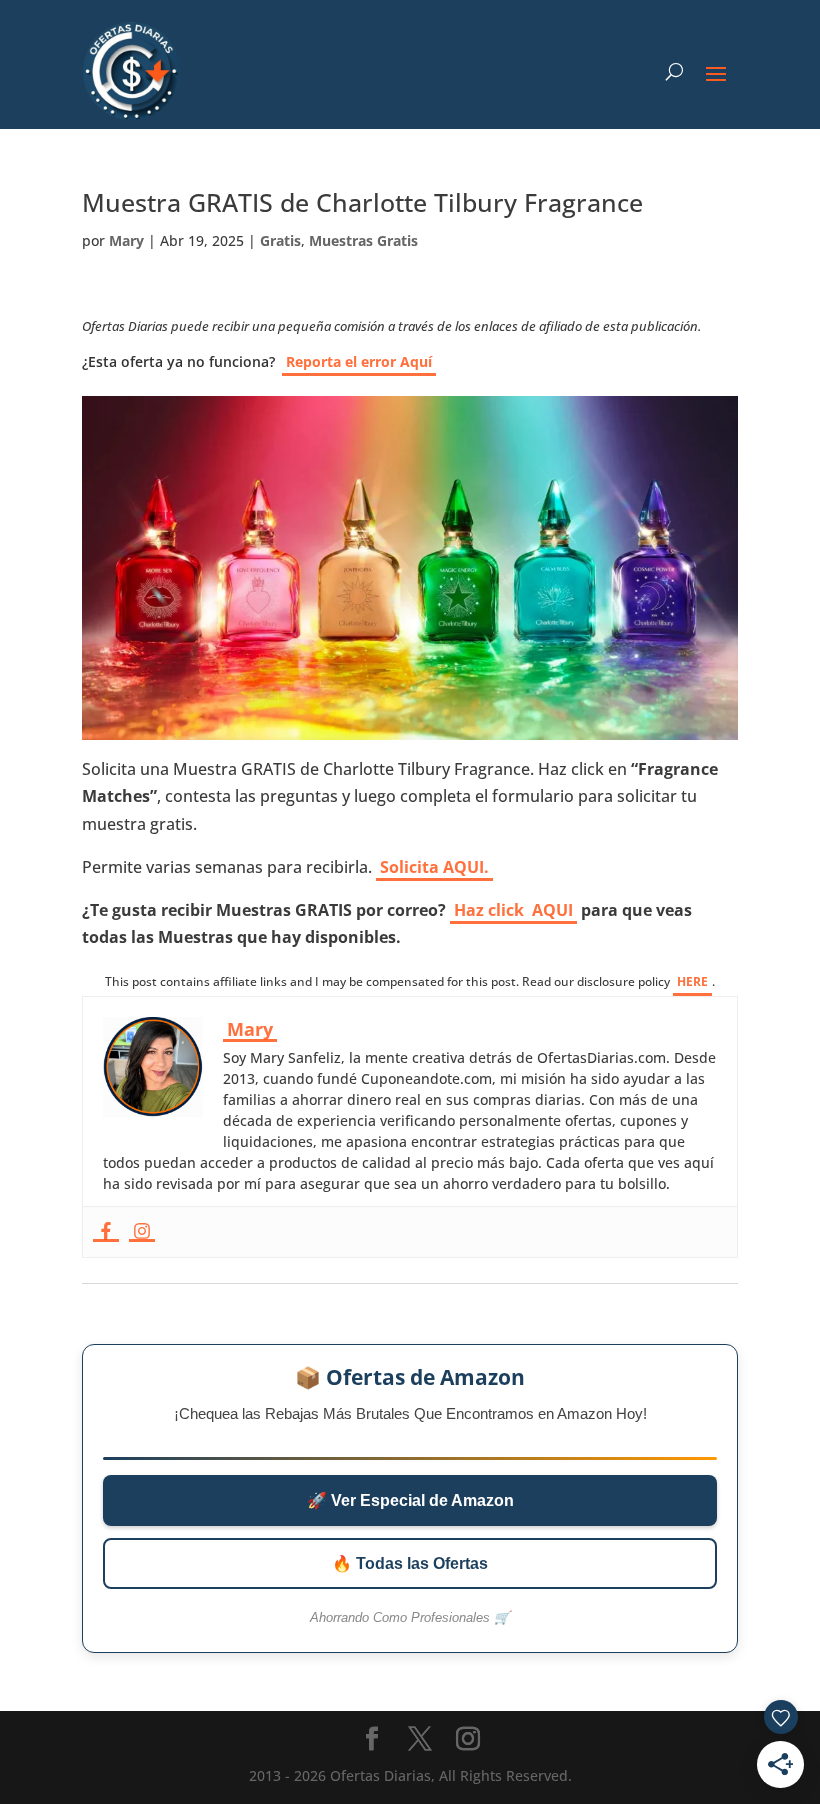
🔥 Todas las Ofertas (410, 1563)
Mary (126, 240)
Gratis (280, 240)
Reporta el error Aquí (359, 361)
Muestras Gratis (363, 240)
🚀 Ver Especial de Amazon (410, 1500)
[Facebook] (106, 1232)
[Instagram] (142, 1232)
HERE (692, 981)
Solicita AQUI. (434, 867)
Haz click (489, 910)
